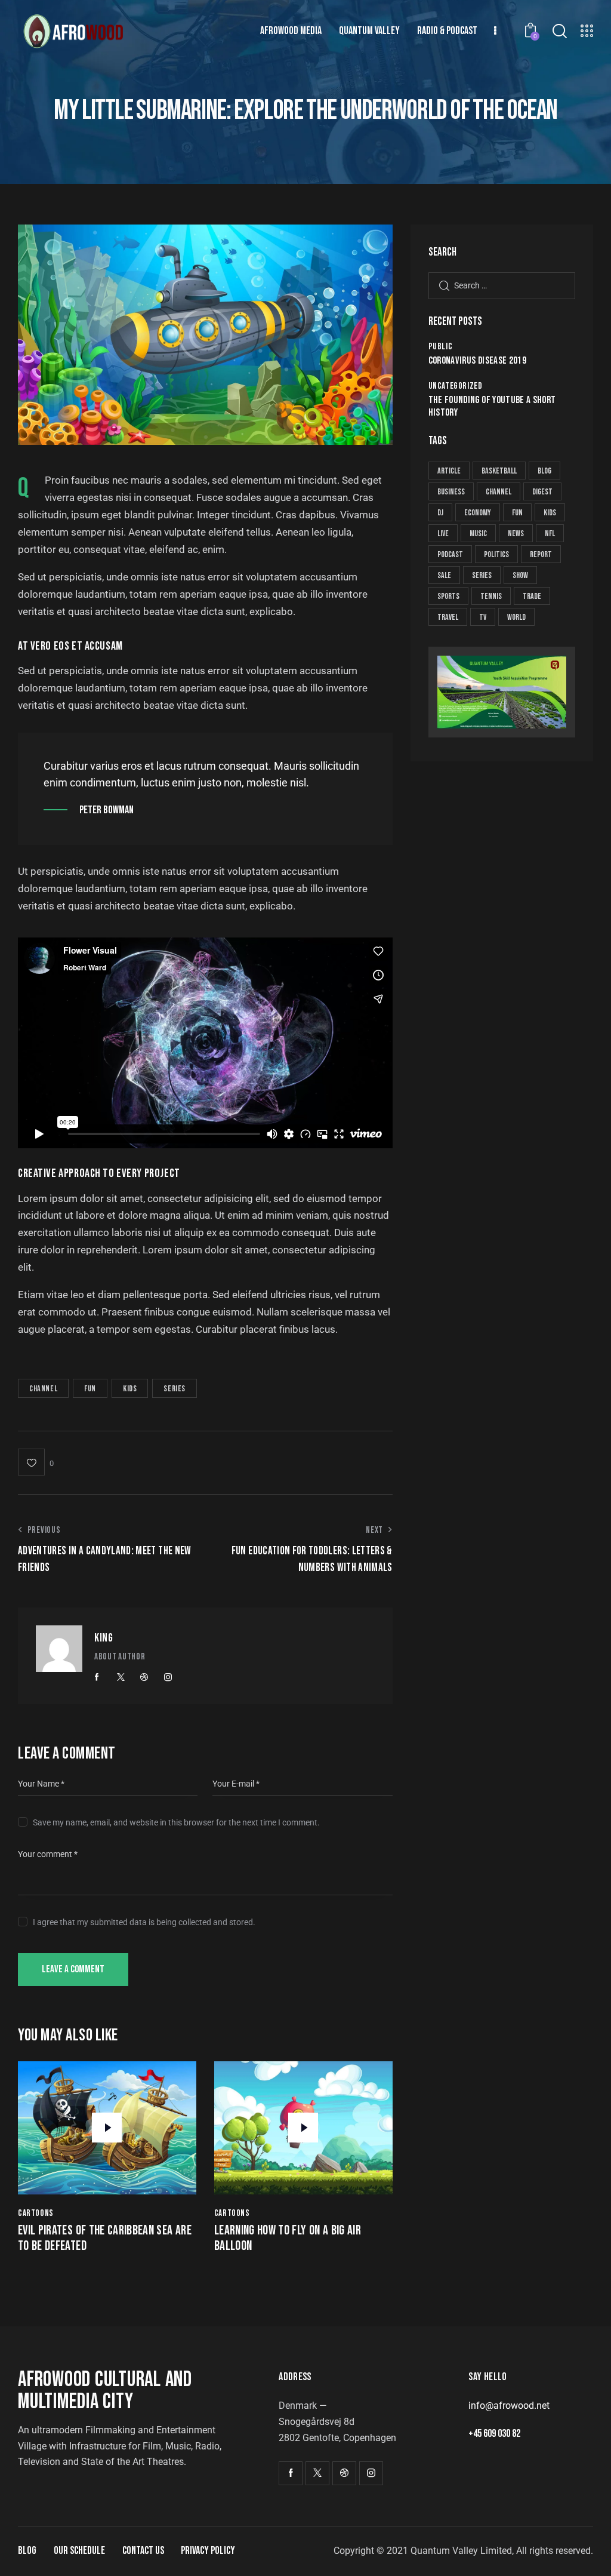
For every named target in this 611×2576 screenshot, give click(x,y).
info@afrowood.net (509, 2406)
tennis (491, 596)
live (443, 534)
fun (90, 1389)
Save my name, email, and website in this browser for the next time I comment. (176, 1822)
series (175, 1389)
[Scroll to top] (578, 2554)
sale (444, 575)
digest (542, 492)
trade (532, 596)
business (451, 492)
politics (496, 554)
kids (130, 1389)
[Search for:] (502, 285)
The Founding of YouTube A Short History (492, 406)
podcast (450, 554)
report (541, 554)
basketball (499, 471)
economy (478, 513)
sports (448, 596)
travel (448, 617)
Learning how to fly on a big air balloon (288, 2239)
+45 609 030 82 (494, 2434)
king (104, 1638)
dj (440, 513)
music (478, 534)
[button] (36, 1462)
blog (544, 471)
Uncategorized (456, 386)
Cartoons (36, 2213)
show (520, 575)
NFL (550, 534)
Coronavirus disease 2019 (477, 361)
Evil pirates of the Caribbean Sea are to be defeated (105, 2239)
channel (43, 1389)
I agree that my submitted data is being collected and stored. (144, 1922)
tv (483, 617)
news (516, 534)
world (516, 617)
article (449, 471)
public (441, 347)
